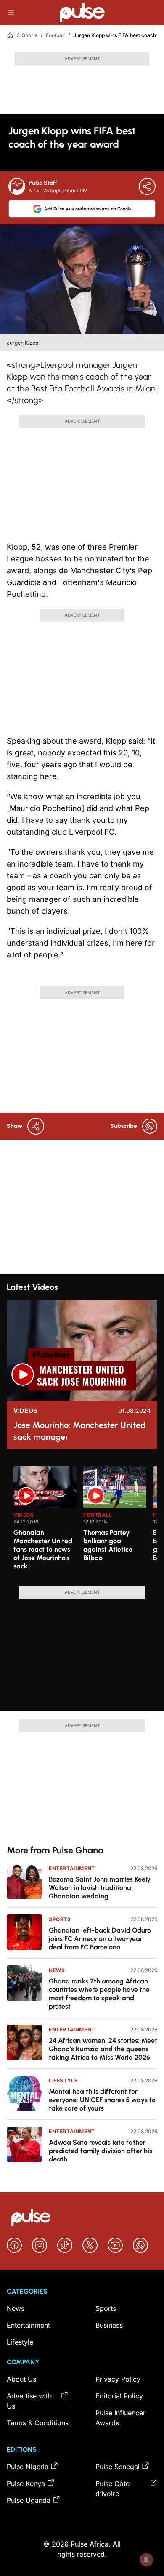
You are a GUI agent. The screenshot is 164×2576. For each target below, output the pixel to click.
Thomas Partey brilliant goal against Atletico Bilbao (108, 1545)
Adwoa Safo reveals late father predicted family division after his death (101, 2151)
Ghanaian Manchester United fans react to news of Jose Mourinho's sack (43, 1549)
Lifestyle (63, 2080)
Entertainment (72, 1868)
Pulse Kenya (26, 2483)
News (57, 1970)
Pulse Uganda (29, 2500)
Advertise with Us (29, 2401)
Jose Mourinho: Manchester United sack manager (79, 1431)
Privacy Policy (118, 2379)
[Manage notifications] (146, 2560)
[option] (45, 1523)
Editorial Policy (119, 2396)
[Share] (147, 186)
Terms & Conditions (38, 2423)
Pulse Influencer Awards (120, 2418)
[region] (82, 1521)
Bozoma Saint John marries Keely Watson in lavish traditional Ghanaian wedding (100, 1888)
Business (109, 2325)
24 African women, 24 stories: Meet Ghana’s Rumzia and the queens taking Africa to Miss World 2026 (103, 2049)
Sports (30, 35)
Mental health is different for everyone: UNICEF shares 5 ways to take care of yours (102, 2100)
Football (55, 35)
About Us (21, 2379)
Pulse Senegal (118, 2467)
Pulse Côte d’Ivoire (112, 2488)
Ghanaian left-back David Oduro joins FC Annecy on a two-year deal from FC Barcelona (100, 1939)
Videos (25, 1411)
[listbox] (85, 1521)
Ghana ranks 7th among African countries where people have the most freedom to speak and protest (99, 1994)
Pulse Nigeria (28, 2467)
